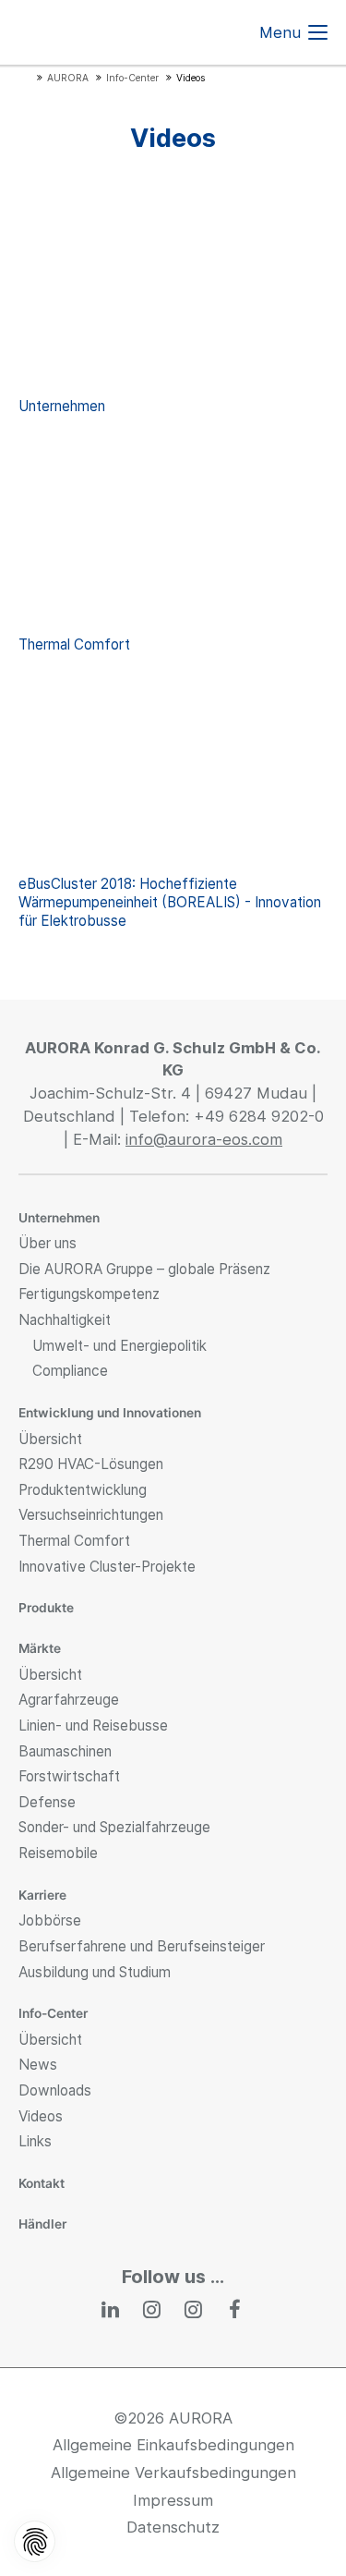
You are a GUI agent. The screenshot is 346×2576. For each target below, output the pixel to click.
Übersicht (50, 1439)
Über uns (48, 1243)
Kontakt (42, 2183)
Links (35, 2141)
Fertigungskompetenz (89, 1294)
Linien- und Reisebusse (93, 1725)
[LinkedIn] (111, 2309)
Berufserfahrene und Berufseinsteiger (142, 1946)
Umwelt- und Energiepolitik (119, 1346)
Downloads (55, 2090)
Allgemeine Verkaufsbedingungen (173, 2473)
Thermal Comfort (74, 1541)
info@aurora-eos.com (204, 1139)
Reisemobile (58, 1853)
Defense (47, 1802)
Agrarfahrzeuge (69, 1700)
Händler (42, 2224)
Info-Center (53, 2013)
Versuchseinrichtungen (91, 1515)
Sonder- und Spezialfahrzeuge (114, 1827)
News (38, 2065)
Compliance (70, 1371)
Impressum (173, 2500)
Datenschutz (173, 2527)
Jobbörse (50, 1920)
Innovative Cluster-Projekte (107, 1567)
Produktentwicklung (83, 1490)
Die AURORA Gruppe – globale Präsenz (144, 1269)
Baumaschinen (65, 1751)
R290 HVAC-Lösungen (91, 1464)
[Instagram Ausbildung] (194, 2309)
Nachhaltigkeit (65, 1320)
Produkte (46, 1608)
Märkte (40, 1648)
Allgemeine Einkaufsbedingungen (173, 2445)
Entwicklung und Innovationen (110, 1413)
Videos (41, 2116)
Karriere (42, 1895)
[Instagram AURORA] (153, 2309)
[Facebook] (236, 2309)
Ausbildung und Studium (95, 1972)
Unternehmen (59, 1218)
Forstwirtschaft (69, 1776)
